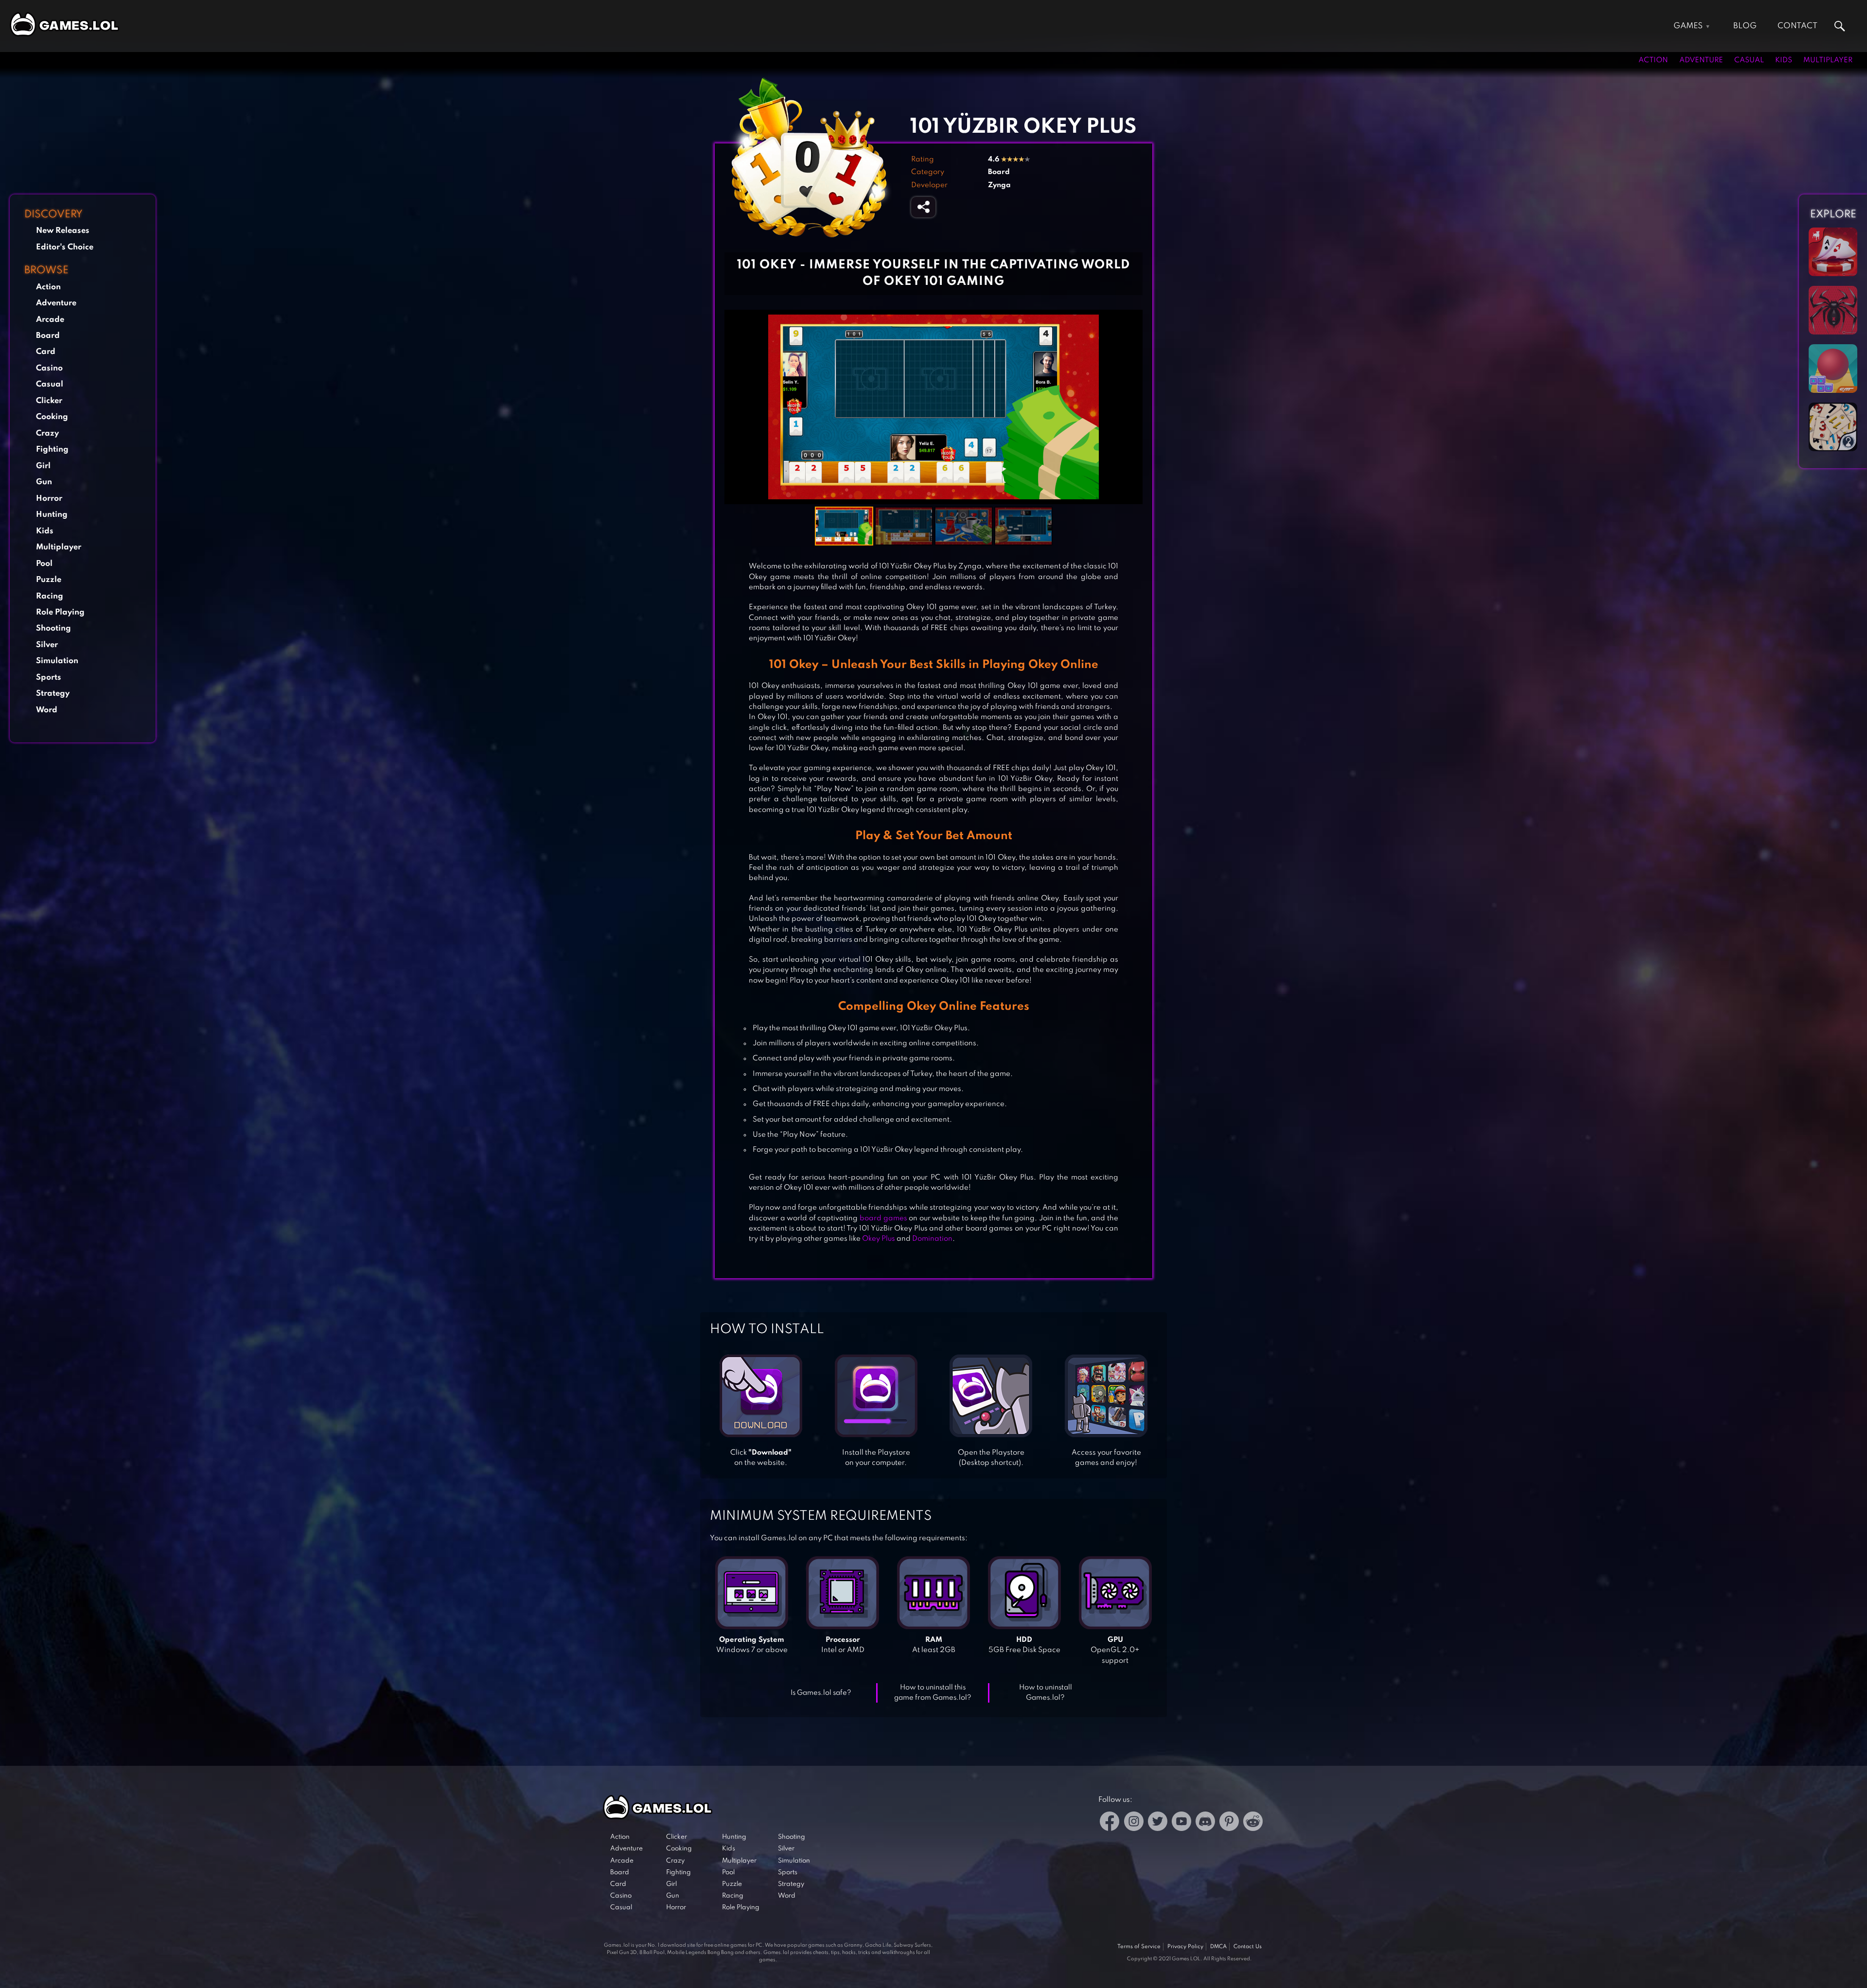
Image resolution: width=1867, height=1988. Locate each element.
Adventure (1701, 60)
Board (48, 336)
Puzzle (49, 580)
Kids (1784, 60)
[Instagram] (1134, 1823)
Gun (44, 482)
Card (46, 352)
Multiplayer (1828, 60)
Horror (49, 499)
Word (47, 710)
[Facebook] (1110, 1823)
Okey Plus (879, 1239)
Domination (932, 1239)
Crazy (47, 433)
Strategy (53, 694)
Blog (1745, 26)
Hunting (52, 515)
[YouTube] (1181, 1823)
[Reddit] (1253, 1823)
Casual (1749, 60)
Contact (1797, 26)
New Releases (63, 231)
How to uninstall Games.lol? (1046, 1693)
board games (883, 1218)
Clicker (49, 401)
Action (1653, 60)
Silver (47, 645)
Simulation (57, 661)
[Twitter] (1158, 1823)
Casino (49, 368)
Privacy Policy (1185, 1947)
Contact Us (1248, 1947)
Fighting (52, 449)
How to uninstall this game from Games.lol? (933, 1693)
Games (1688, 26)
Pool (44, 564)
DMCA (1218, 1947)
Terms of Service (1139, 1947)
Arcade (50, 320)
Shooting (53, 628)
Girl (43, 466)
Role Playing (60, 612)
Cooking (52, 417)
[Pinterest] (1229, 1823)
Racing (50, 596)
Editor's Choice (65, 247)
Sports (49, 677)
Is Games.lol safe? (821, 1693)
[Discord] (1205, 1823)
